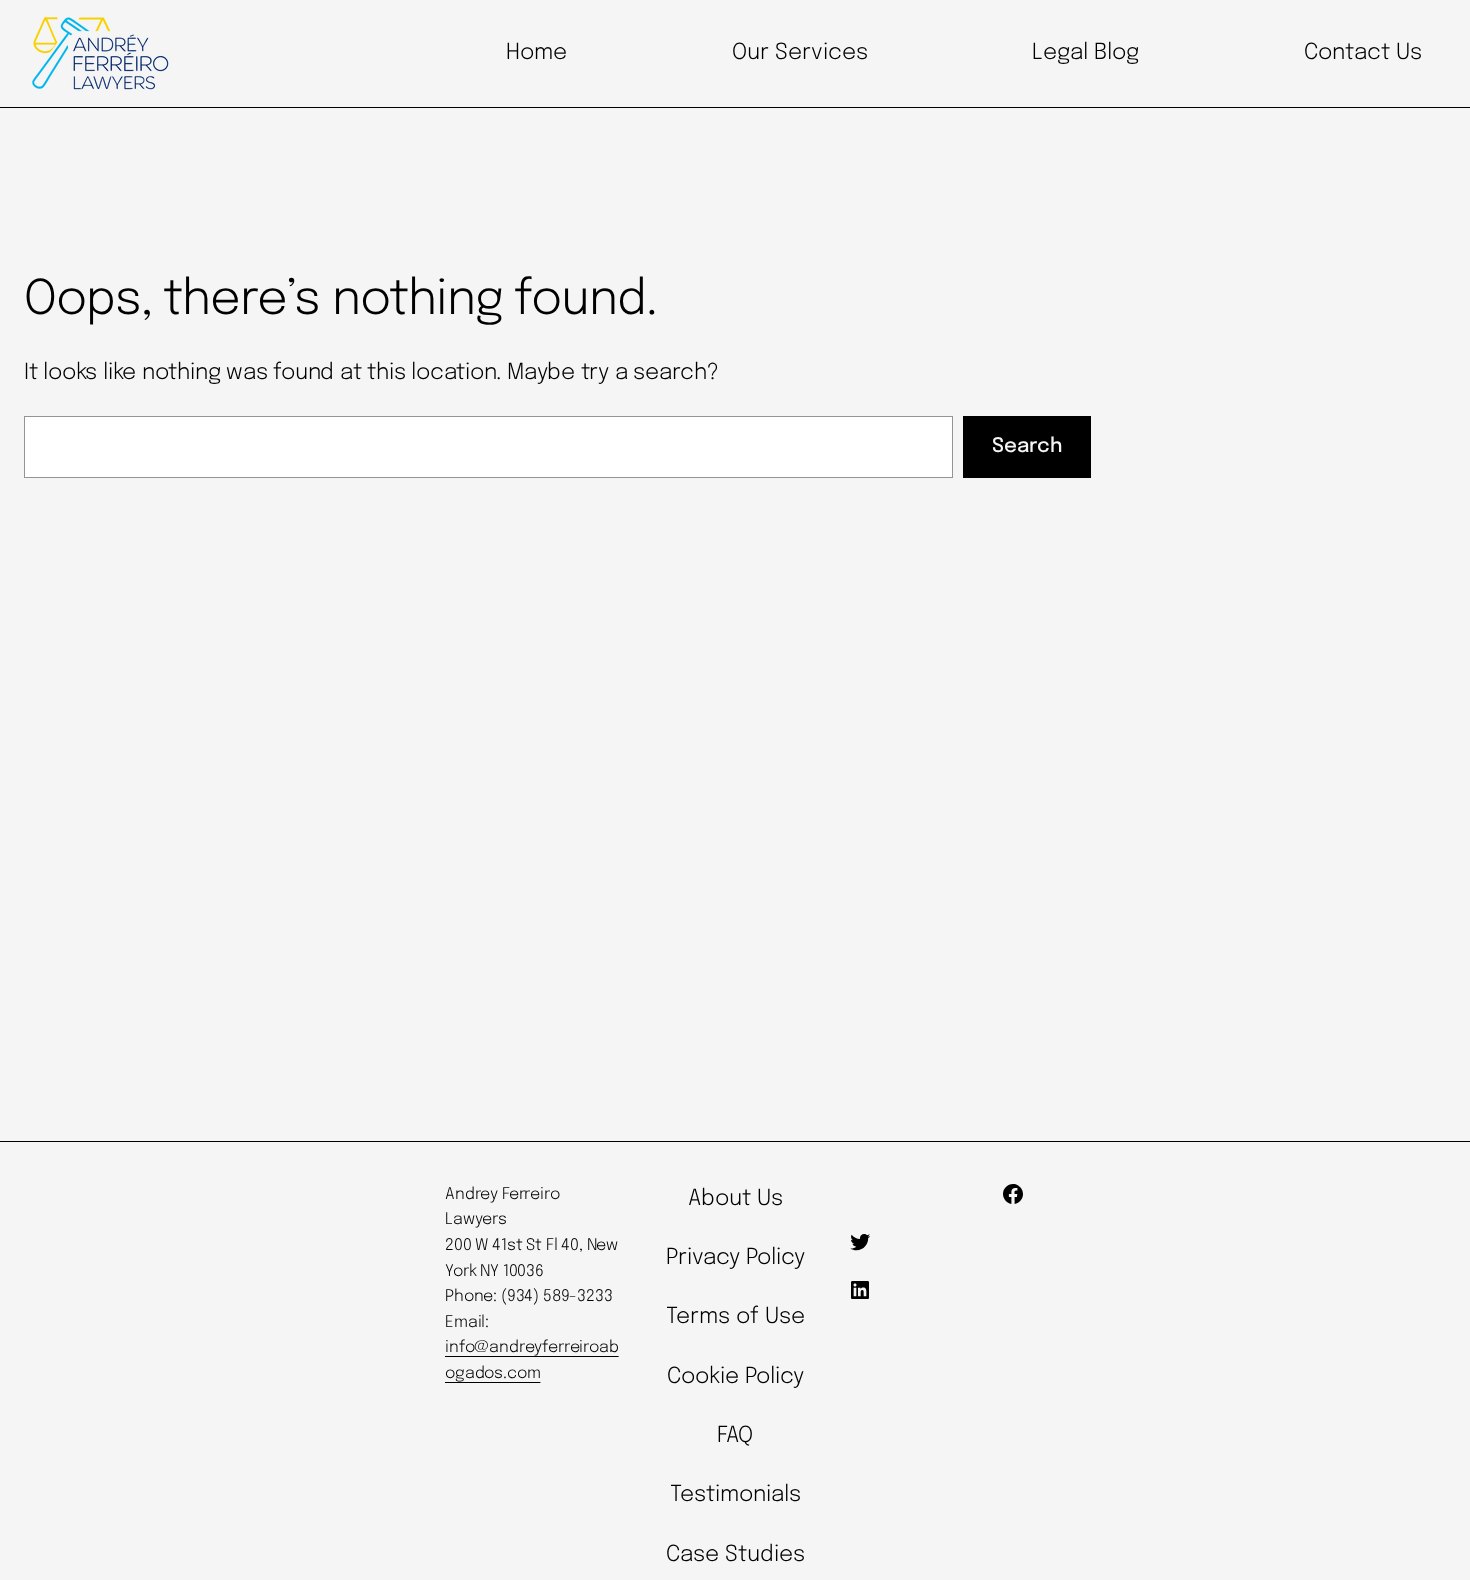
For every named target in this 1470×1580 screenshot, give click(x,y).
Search (1027, 446)
